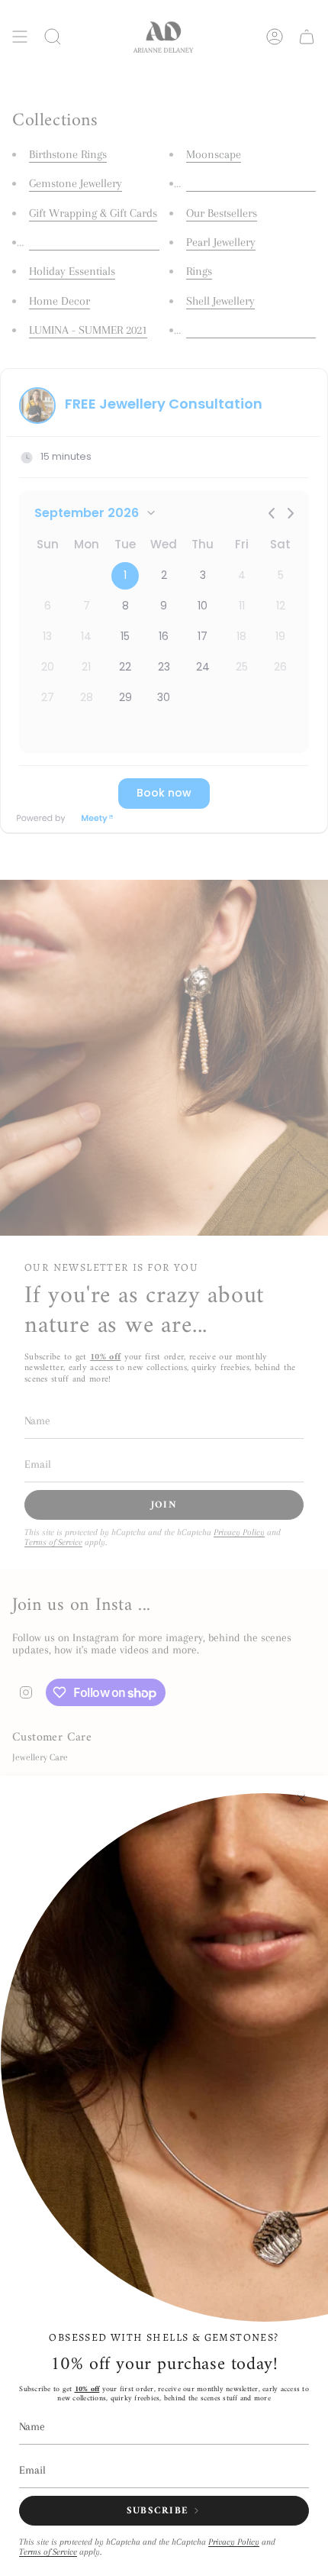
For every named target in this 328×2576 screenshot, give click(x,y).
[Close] (301, 1799)
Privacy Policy (234, 2542)
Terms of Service (48, 2552)
